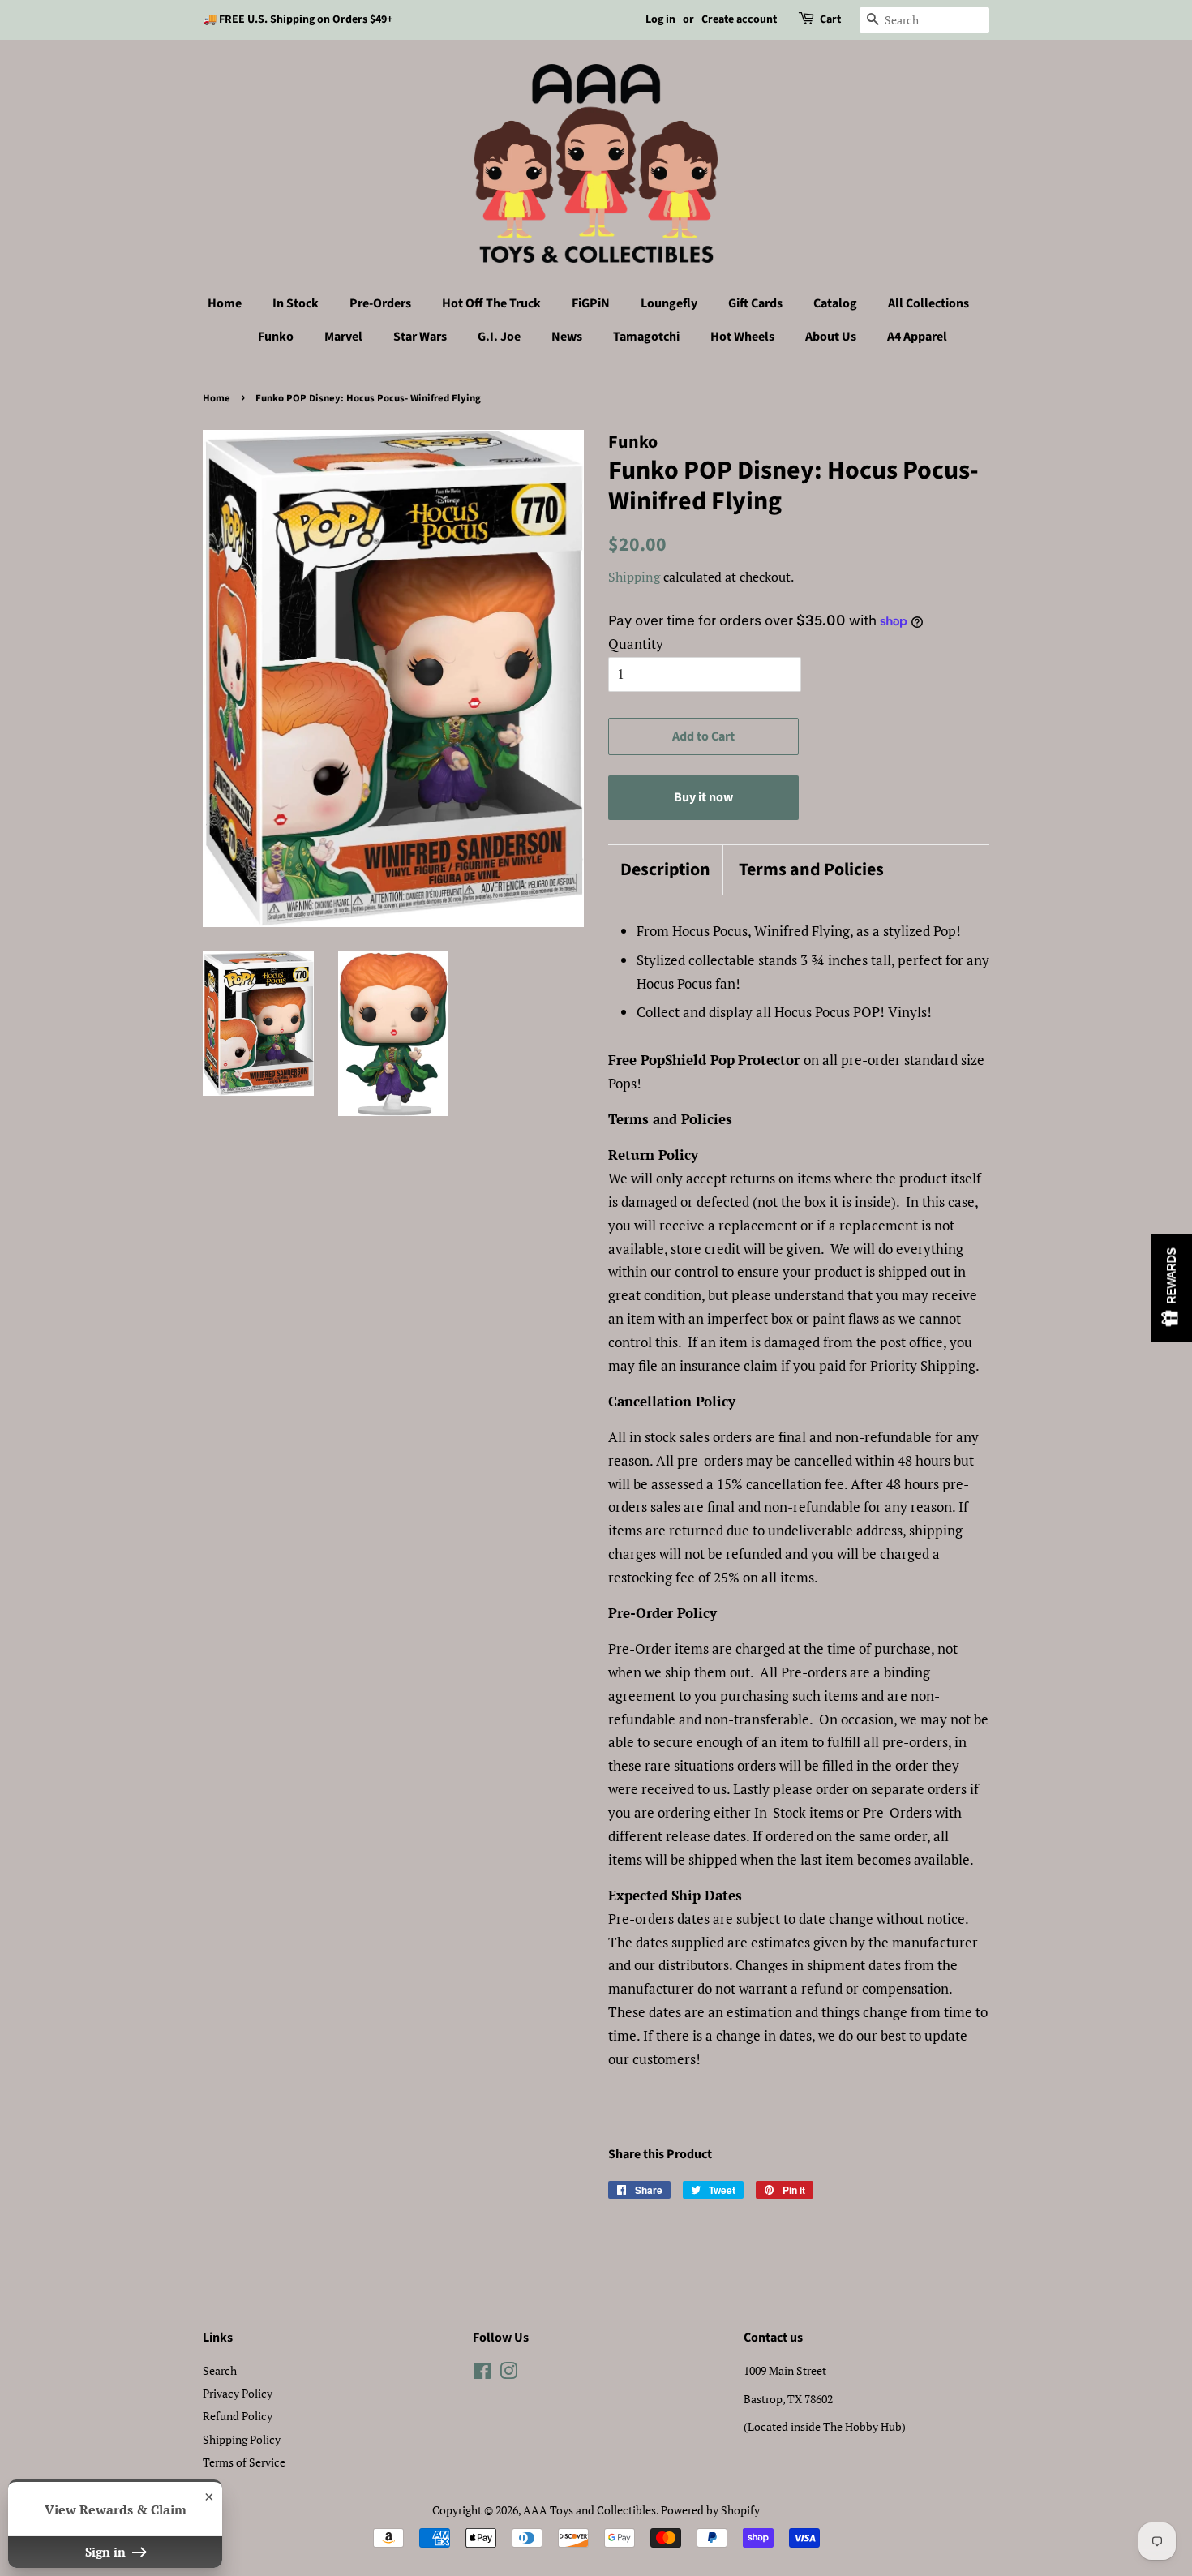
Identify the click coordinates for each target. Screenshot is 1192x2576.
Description (665, 870)
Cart (830, 19)
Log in (660, 19)
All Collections (928, 303)
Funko (276, 337)
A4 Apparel (917, 337)
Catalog (835, 303)
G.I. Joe (499, 337)
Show (1172, 1288)
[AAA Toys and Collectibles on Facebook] (482, 2374)
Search (220, 2370)
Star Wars (420, 337)
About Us (831, 337)
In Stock (296, 303)
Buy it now (703, 797)
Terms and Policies (811, 870)
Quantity (636, 644)
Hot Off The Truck (491, 303)
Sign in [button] (107, 2552)
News (567, 337)
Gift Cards (755, 303)
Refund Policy (238, 2416)
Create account (739, 19)
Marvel (343, 337)
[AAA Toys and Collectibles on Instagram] (508, 2374)
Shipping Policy (242, 2439)
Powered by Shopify (710, 2510)
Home (225, 303)
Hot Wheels (742, 337)
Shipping (634, 577)
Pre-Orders (380, 303)
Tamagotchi (646, 337)
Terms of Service (244, 2462)
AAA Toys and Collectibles (590, 2510)
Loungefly (669, 303)
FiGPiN (591, 303)
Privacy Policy (238, 2393)
